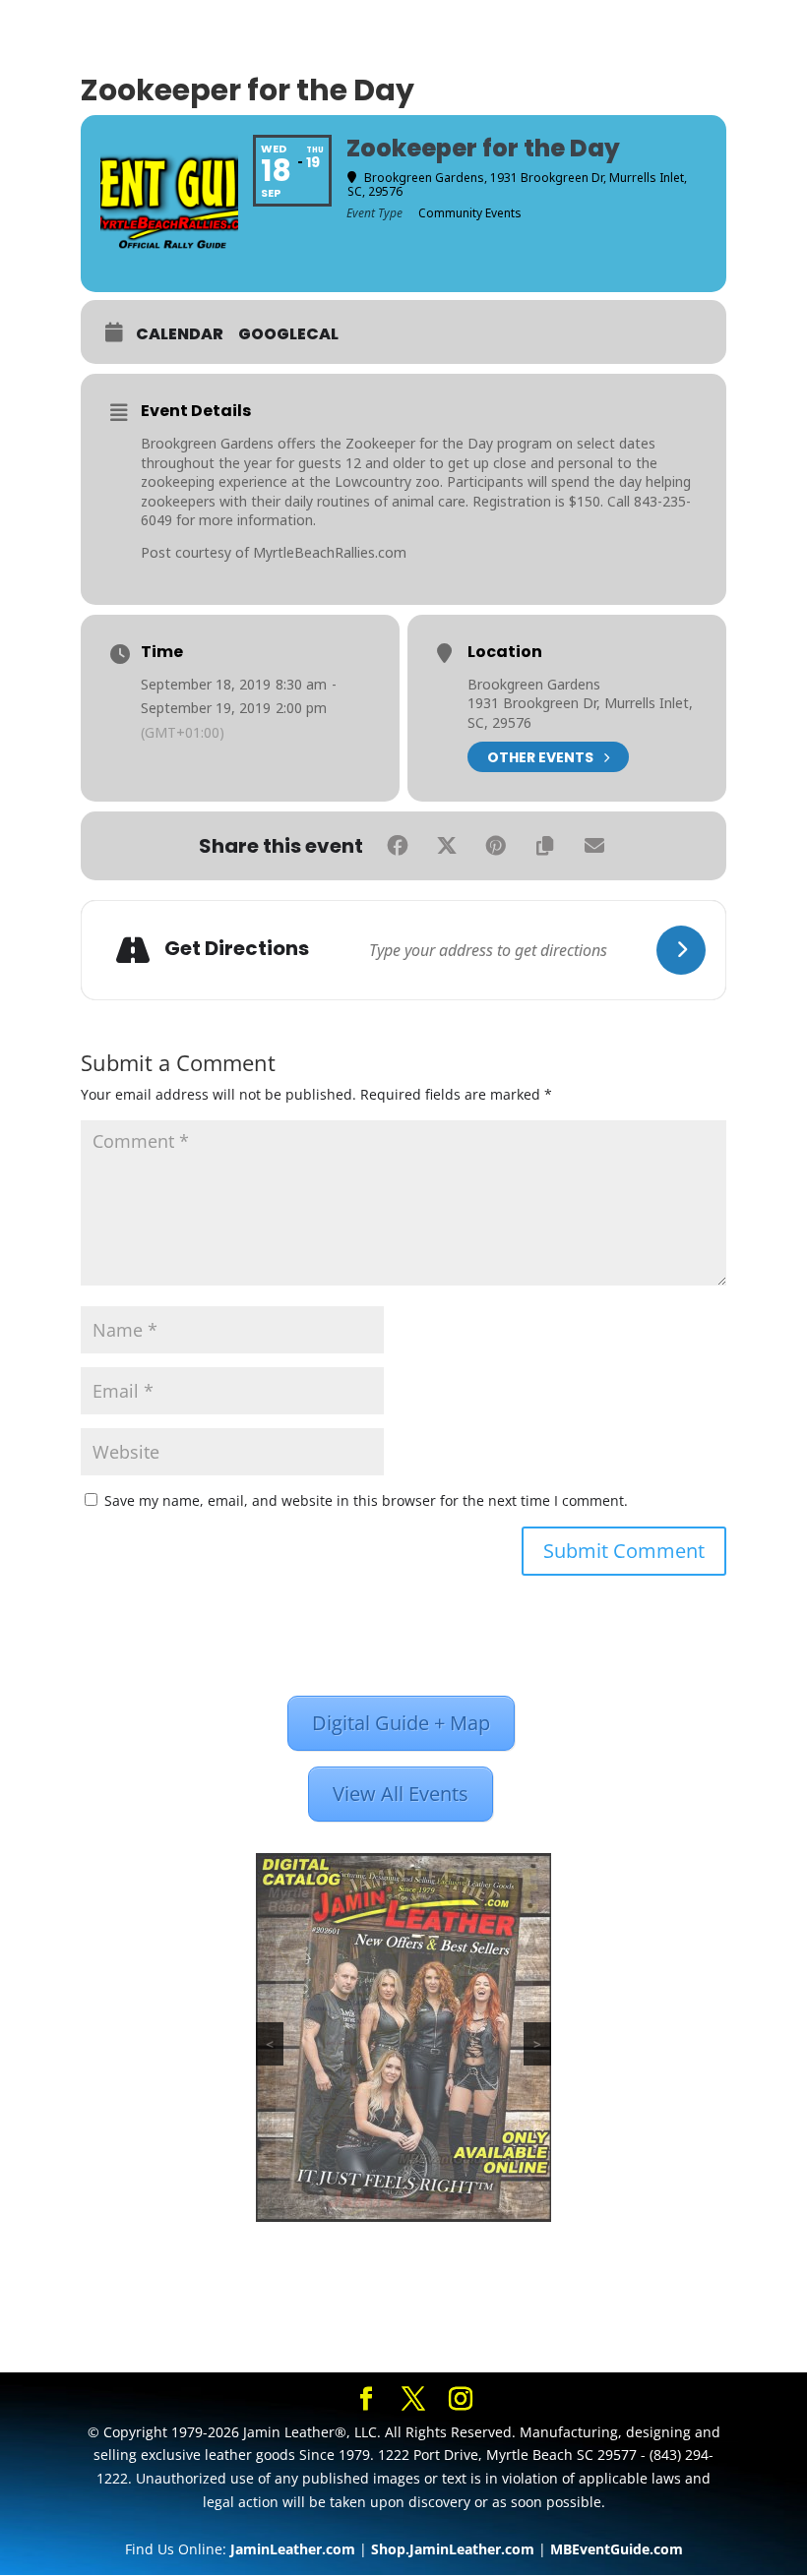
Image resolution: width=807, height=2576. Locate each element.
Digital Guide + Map (401, 1723)
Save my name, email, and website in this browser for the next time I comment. (366, 1500)
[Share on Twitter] (447, 846)
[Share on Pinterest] (496, 846)
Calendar (180, 334)
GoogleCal (288, 334)
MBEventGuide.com (617, 2549)
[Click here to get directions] (681, 950)
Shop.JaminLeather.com (453, 2549)
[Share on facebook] (398, 846)
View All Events (401, 1794)
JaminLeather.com (293, 2549)
